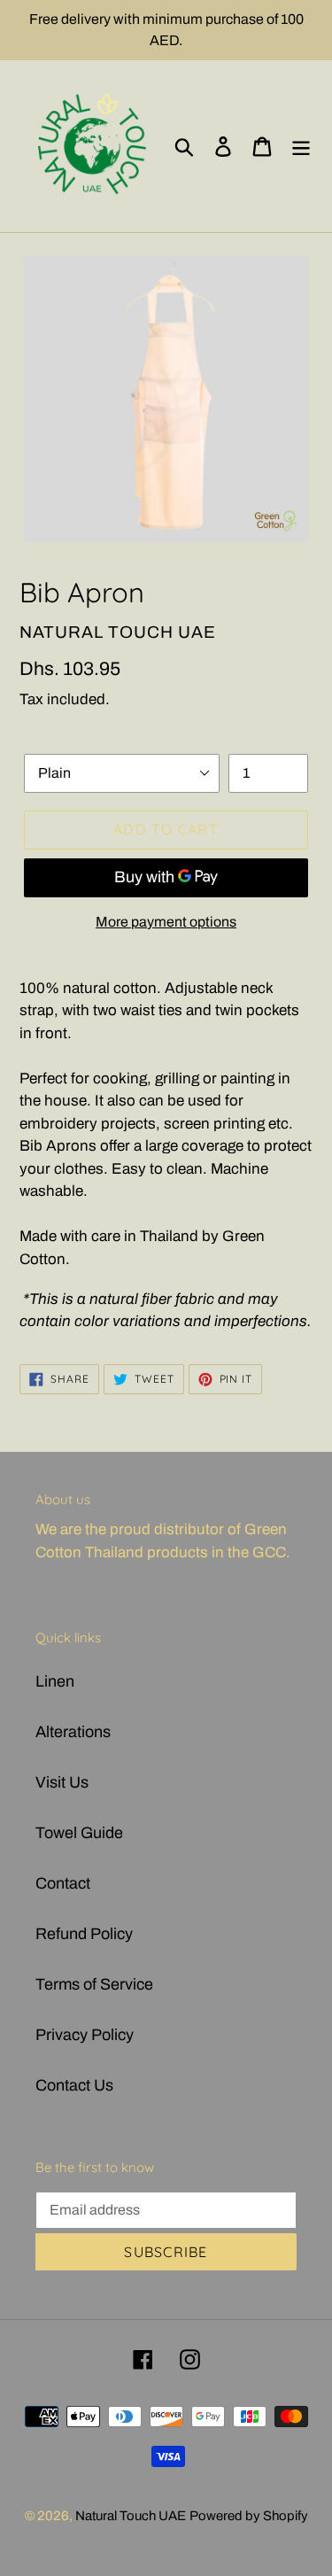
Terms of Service (94, 1984)
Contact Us (74, 2085)
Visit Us (62, 1782)
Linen (55, 1681)
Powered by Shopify (249, 2516)
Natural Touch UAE (131, 2516)
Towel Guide (79, 1833)
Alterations (73, 1732)
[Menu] (301, 147)
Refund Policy (84, 1934)
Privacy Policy (85, 2035)
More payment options (166, 922)
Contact (63, 1883)
